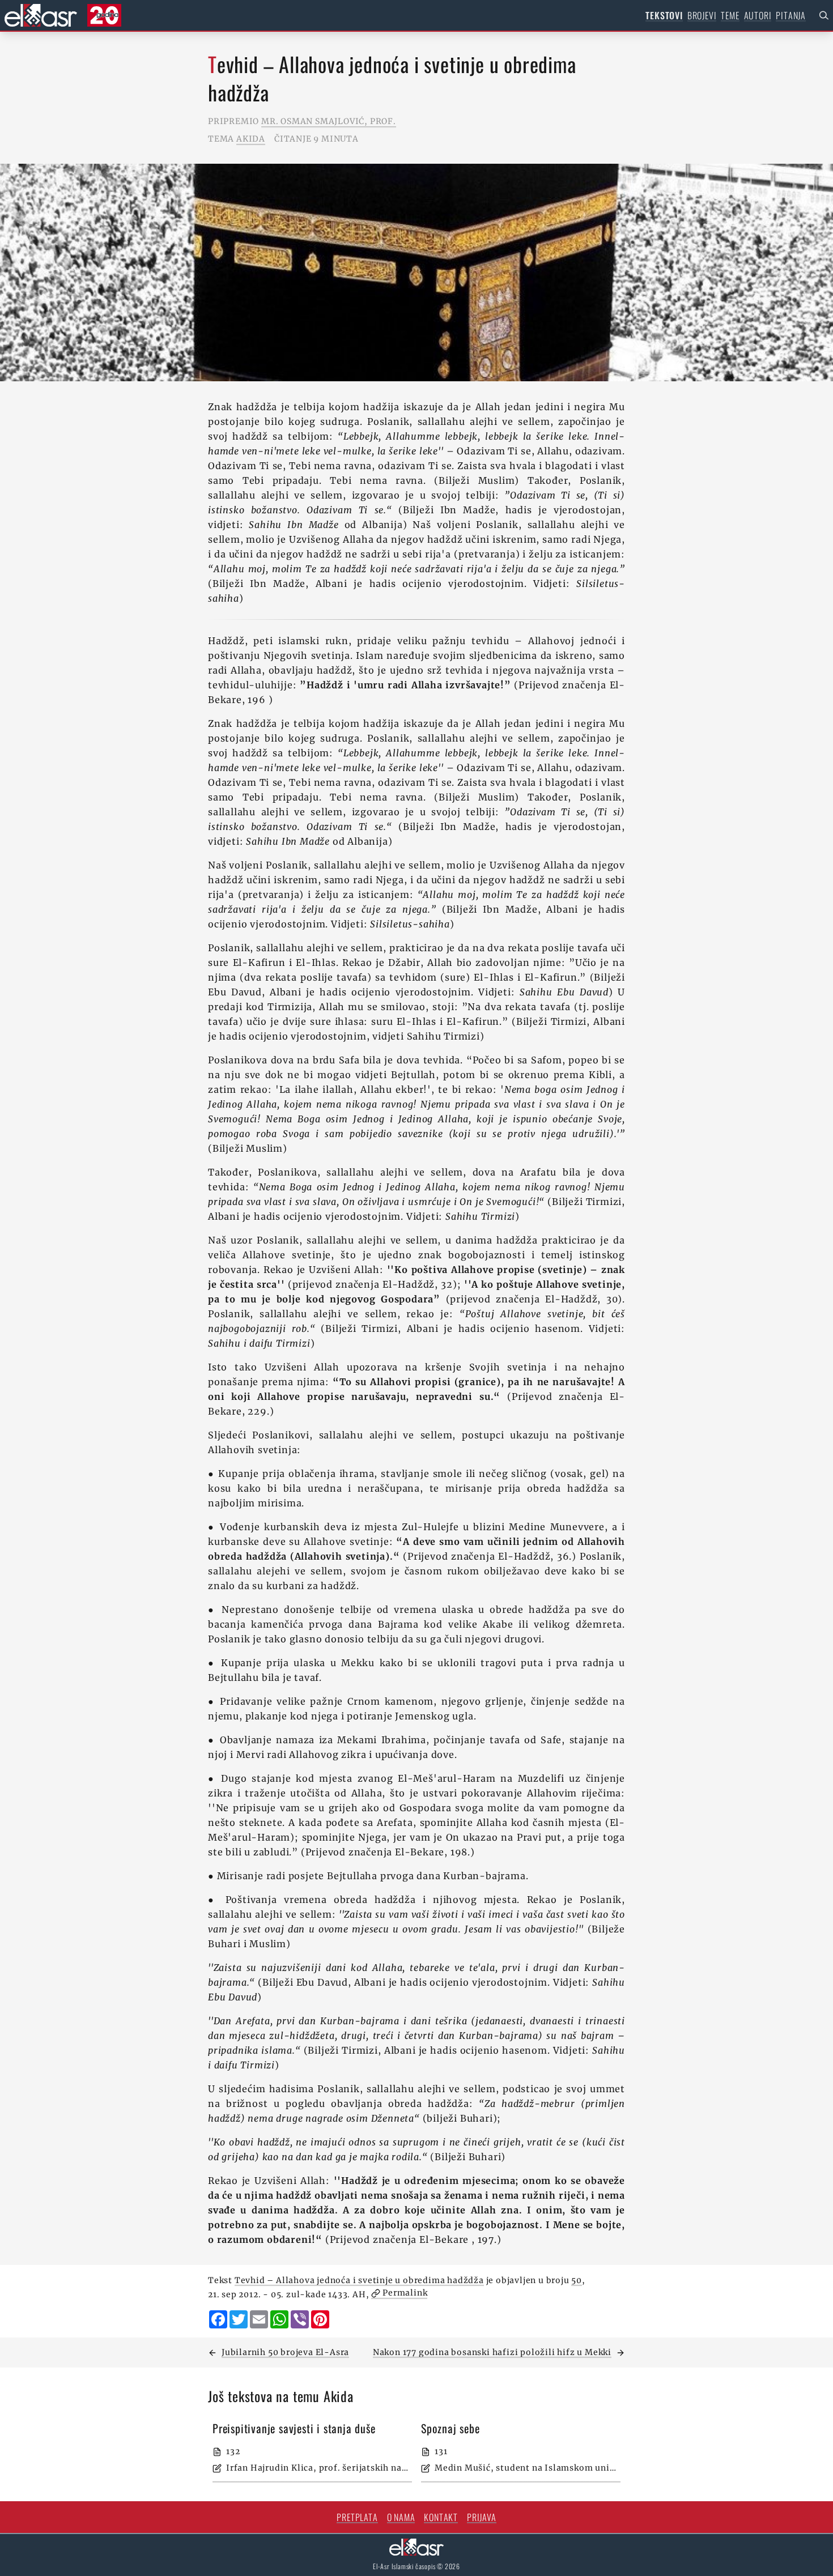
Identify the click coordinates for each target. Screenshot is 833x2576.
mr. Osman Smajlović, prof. (329, 121)
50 (577, 2280)
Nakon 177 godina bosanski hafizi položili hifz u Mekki (492, 2352)
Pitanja (791, 15)
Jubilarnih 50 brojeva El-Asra (285, 2352)
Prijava (482, 2517)
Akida (251, 139)
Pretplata (357, 2517)
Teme (730, 15)
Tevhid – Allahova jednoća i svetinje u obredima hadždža (359, 2280)
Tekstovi (664, 15)
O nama (401, 2517)
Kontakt (441, 2517)
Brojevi (702, 15)
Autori (758, 15)
